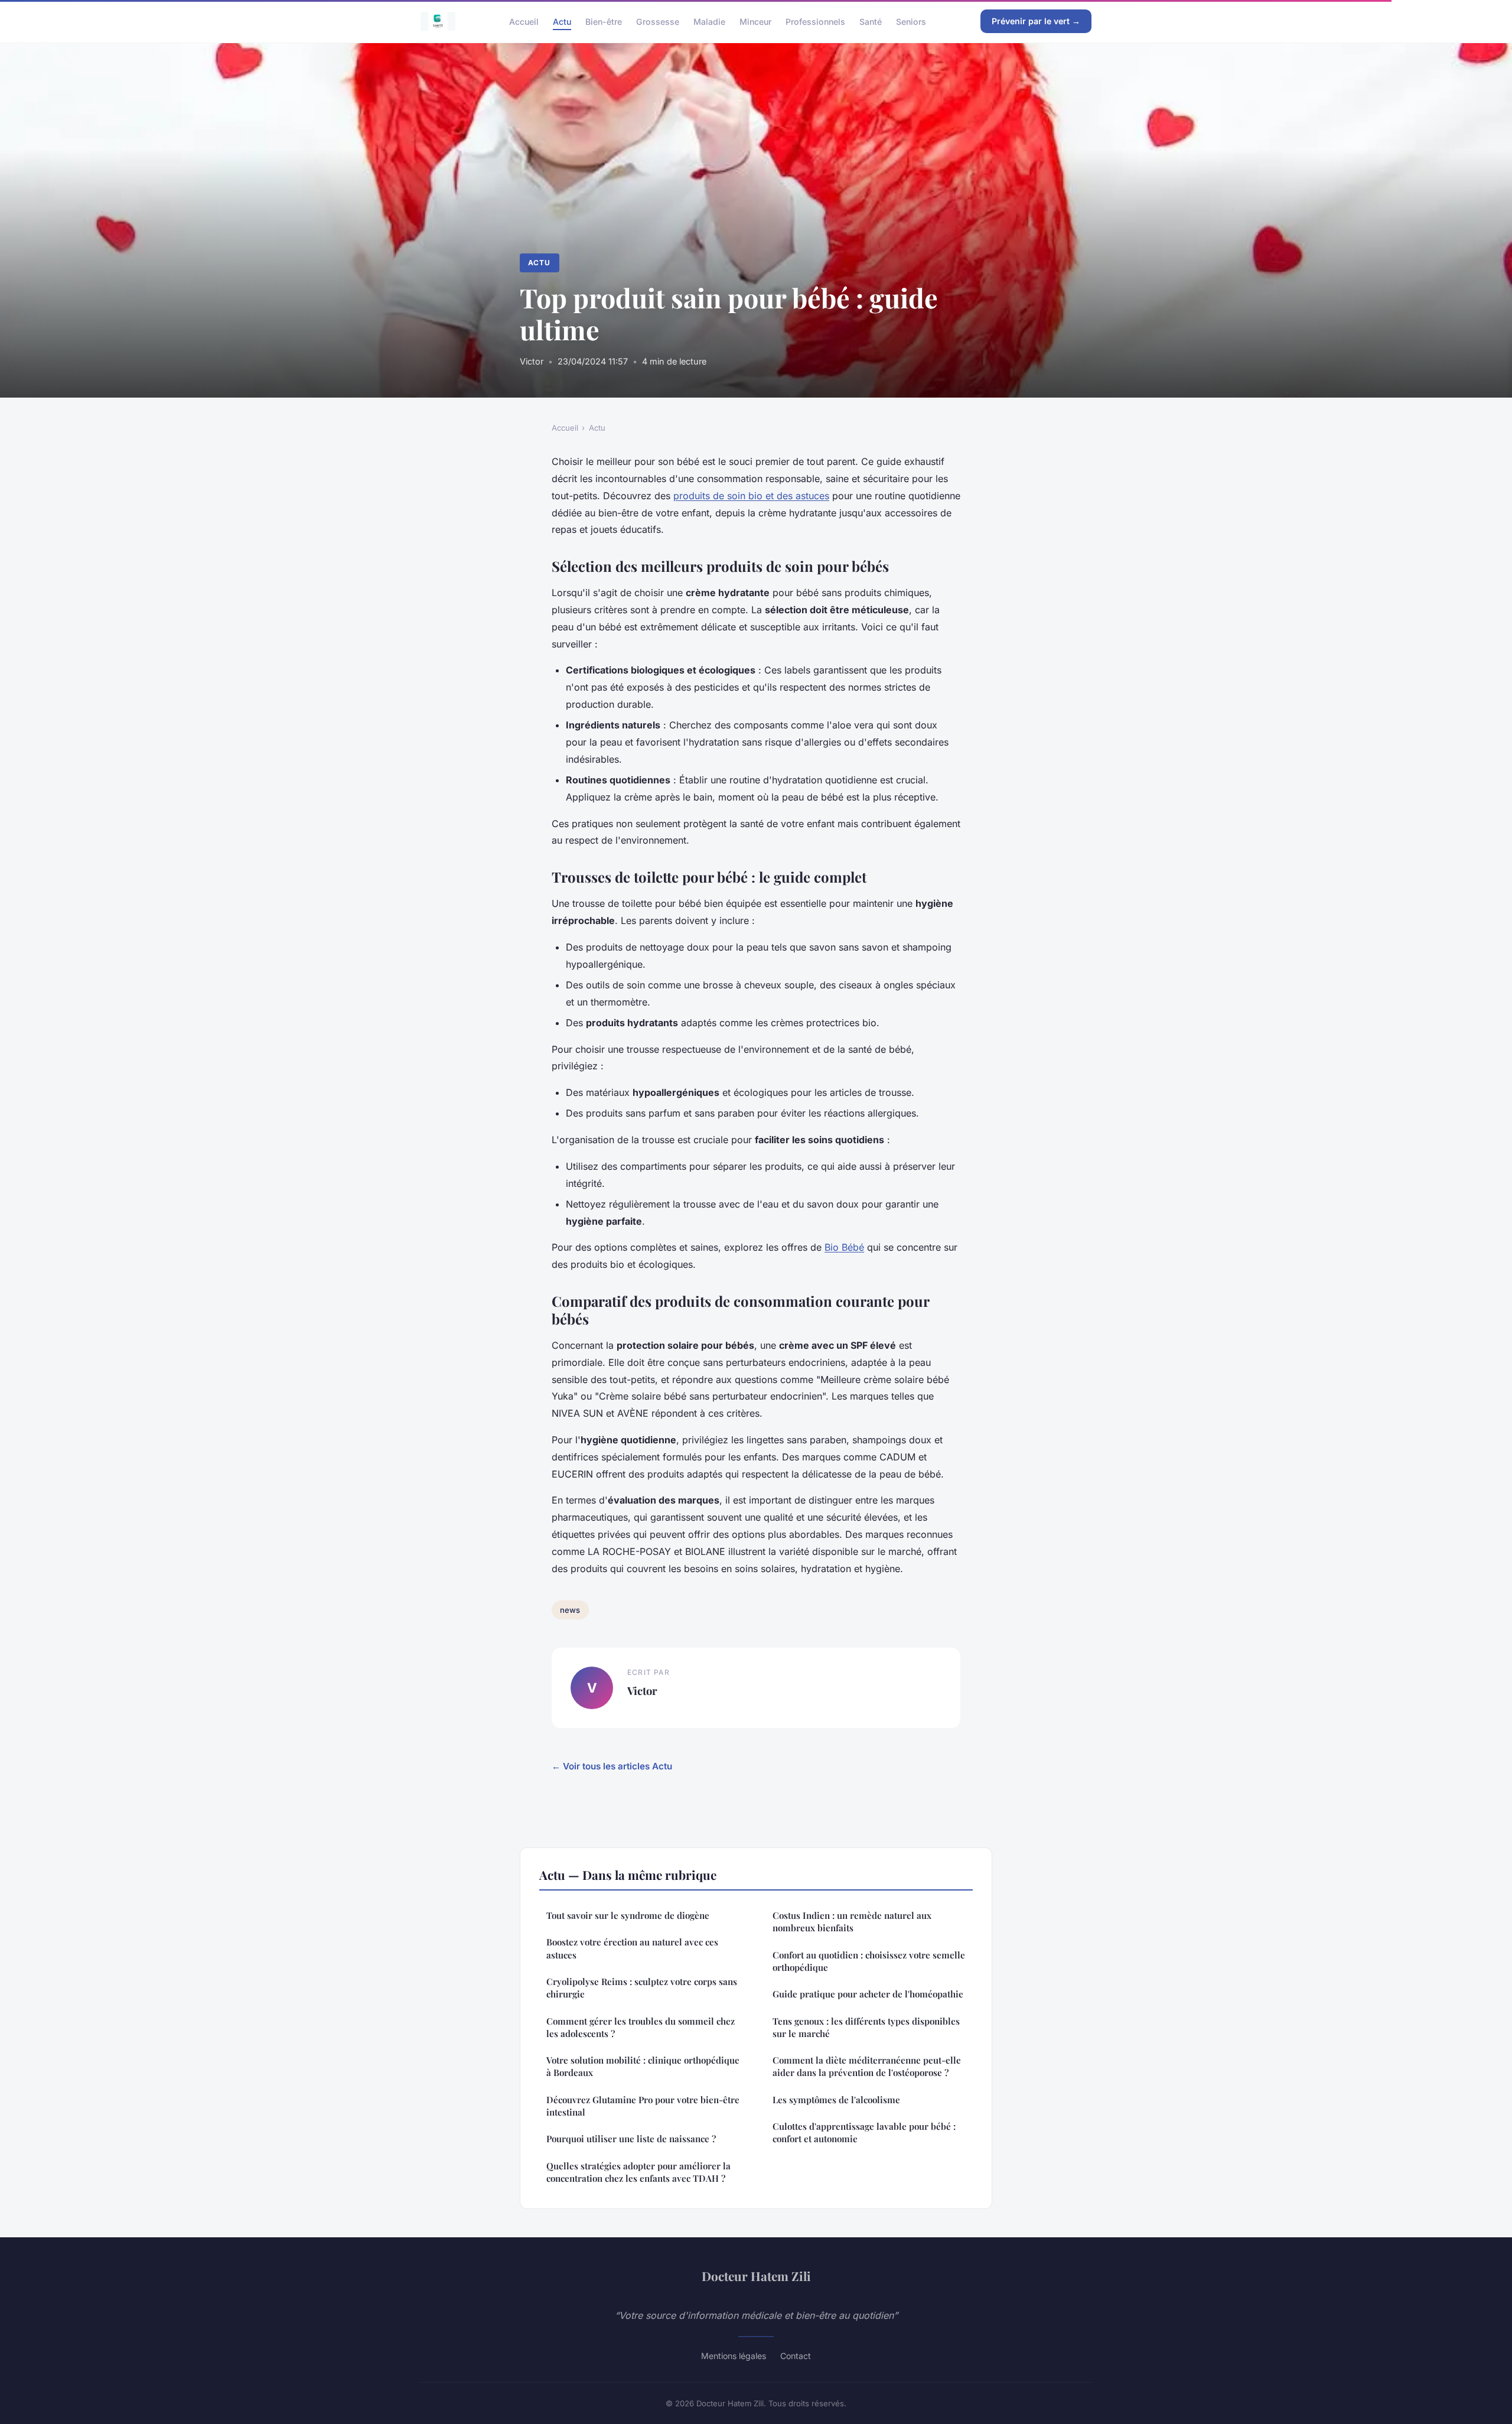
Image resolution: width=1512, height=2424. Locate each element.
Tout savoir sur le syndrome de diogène (628, 1915)
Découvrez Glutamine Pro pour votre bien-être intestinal (643, 2106)
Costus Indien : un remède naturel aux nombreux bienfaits (852, 1922)
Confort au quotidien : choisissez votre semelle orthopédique (869, 1961)
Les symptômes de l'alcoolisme (836, 2100)
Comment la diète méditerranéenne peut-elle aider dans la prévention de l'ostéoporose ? (867, 2066)
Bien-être (604, 21)
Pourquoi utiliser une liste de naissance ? (631, 2139)
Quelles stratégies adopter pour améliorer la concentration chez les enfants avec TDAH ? (638, 2172)
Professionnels (815, 21)
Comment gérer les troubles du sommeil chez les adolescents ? (641, 2027)
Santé (871, 21)
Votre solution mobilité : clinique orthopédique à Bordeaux (643, 2066)
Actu (562, 21)
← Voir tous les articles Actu (612, 1766)
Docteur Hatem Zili (756, 2276)
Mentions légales (734, 2356)
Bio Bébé (844, 1247)
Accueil (524, 21)
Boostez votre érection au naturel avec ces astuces (632, 1948)
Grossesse (658, 21)
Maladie (709, 21)
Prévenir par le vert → (1036, 21)
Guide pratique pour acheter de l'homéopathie (868, 1994)
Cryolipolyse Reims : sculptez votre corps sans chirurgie (642, 1988)
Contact (796, 2356)
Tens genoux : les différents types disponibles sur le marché (866, 2027)
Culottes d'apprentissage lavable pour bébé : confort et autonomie (864, 2132)
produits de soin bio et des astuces (751, 496)
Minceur (755, 21)
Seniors (911, 21)
